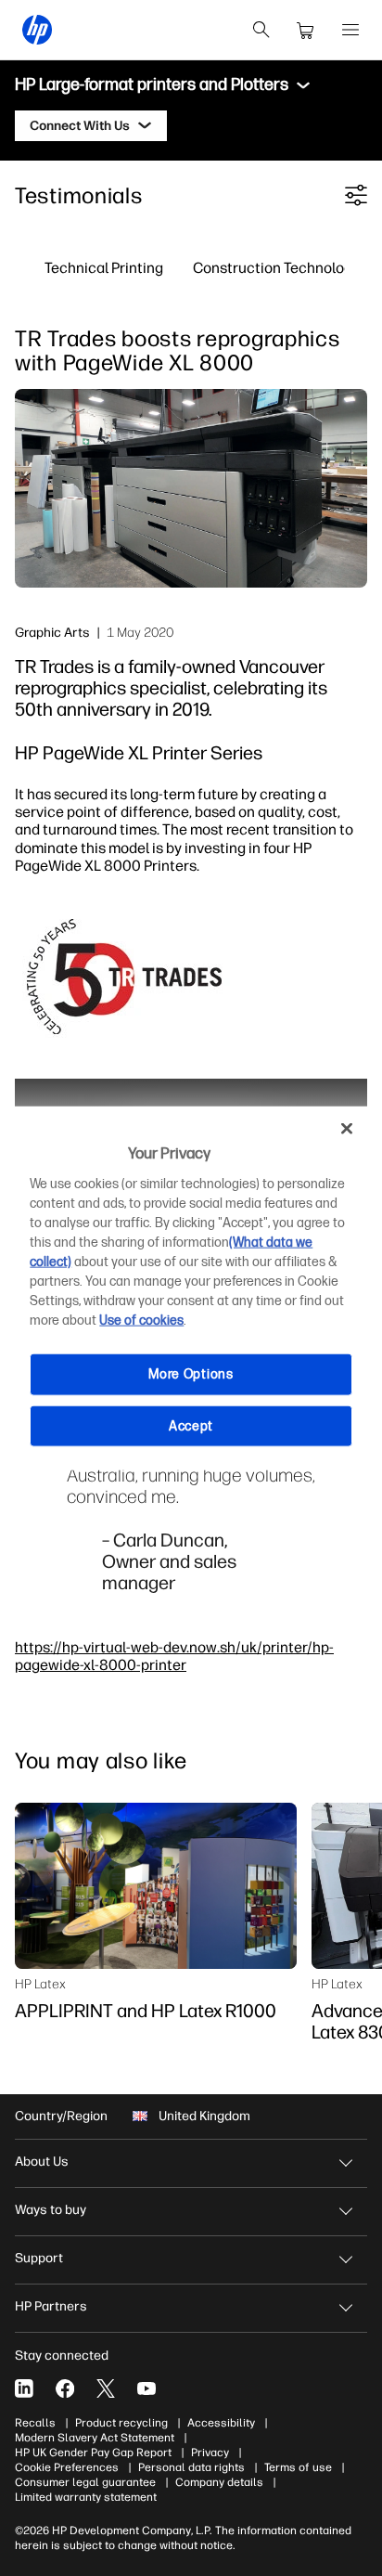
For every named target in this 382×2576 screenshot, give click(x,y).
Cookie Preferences (67, 2467)
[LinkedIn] (24, 2388)
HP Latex (40, 1984)
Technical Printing (104, 267)
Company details (219, 2482)
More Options (191, 1374)
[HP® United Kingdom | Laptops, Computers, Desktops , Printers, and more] (37, 30)
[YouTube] (146, 2388)
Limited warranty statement (86, 2497)
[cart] (306, 30)
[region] (191, 1288)
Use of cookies (141, 1320)
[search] (261, 30)
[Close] (347, 1128)
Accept (191, 1425)
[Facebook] (65, 2388)
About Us (42, 2162)
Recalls (35, 2423)
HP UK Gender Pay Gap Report (93, 2453)
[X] (106, 2388)
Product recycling (121, 2423)
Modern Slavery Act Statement (95, 2438)
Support (39, 2258)
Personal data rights (191, 2467)
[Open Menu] (350, 30)
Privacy (210, 2453)
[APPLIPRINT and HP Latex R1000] (156, 1886)
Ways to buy (51, 2210)
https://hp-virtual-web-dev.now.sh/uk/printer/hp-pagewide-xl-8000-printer (174, 1656)
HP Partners (51, 2306)
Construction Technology (276, 267)
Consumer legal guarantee (85, 2482)
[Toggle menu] (303, 85)
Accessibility (221, 2423)
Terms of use (298, 2467)
